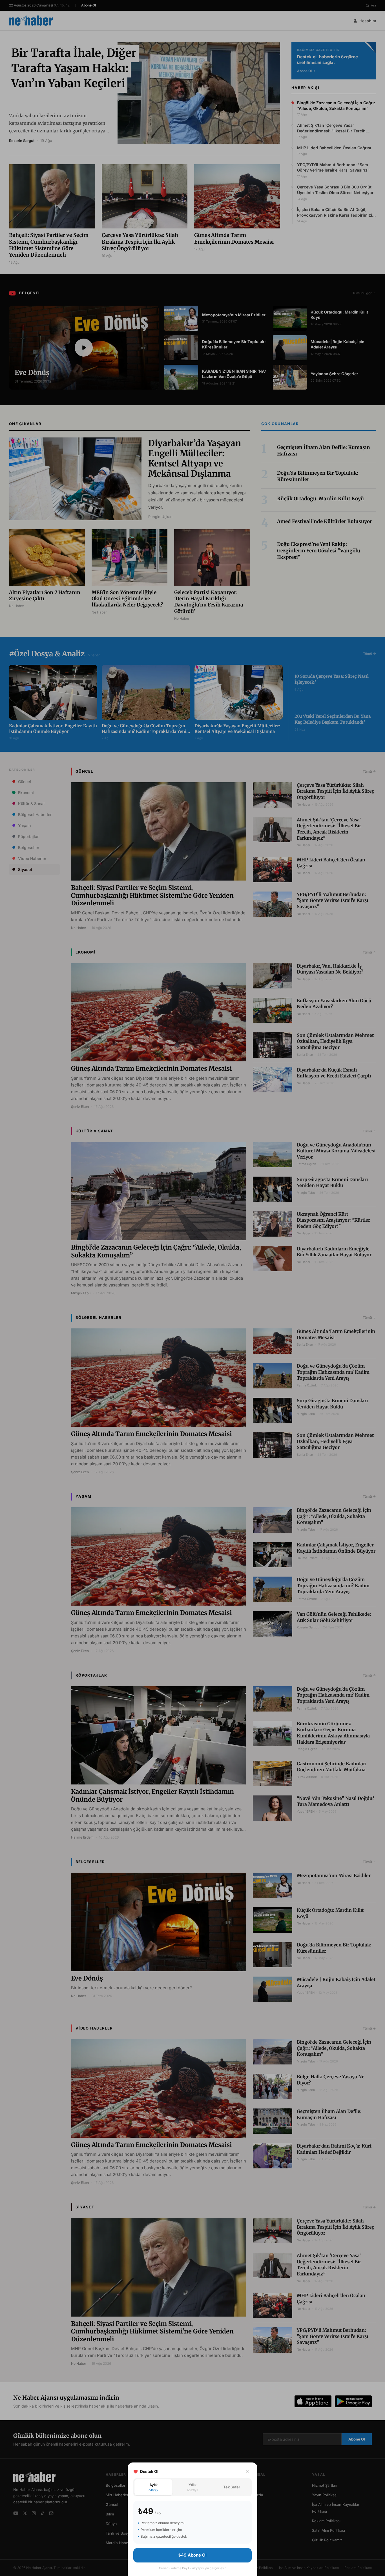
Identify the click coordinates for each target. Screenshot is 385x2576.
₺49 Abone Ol (193, 2555)
